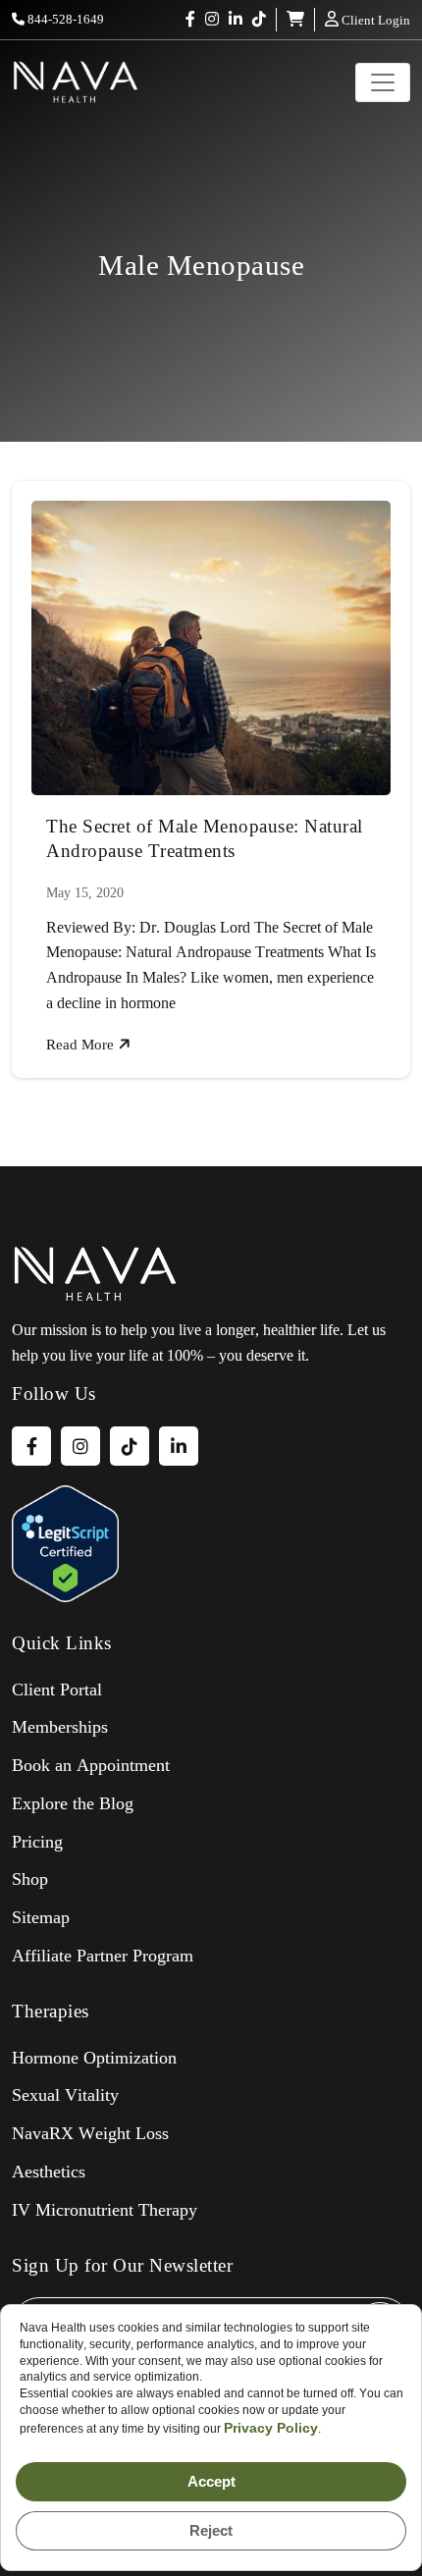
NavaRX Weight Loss (90, 2133)
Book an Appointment (91, 1765)
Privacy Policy (271, 2428)
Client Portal (57, 1690)
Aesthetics (49, 2172)
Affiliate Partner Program (103, 1956)
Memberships (60, 1727)
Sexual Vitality (65, 2095)
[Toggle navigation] (383, 82)
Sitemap (41, 1917)
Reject (211, 2530)
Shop (30, 1879)
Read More (82, 1045)
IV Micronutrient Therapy (105, 2210)
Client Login (374, 20)
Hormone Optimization (94, 2058)
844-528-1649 (64, 19)
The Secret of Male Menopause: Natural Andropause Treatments (205, 838)
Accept (211, 2481)
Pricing (37, 1842)
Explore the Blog (73, 1803)
